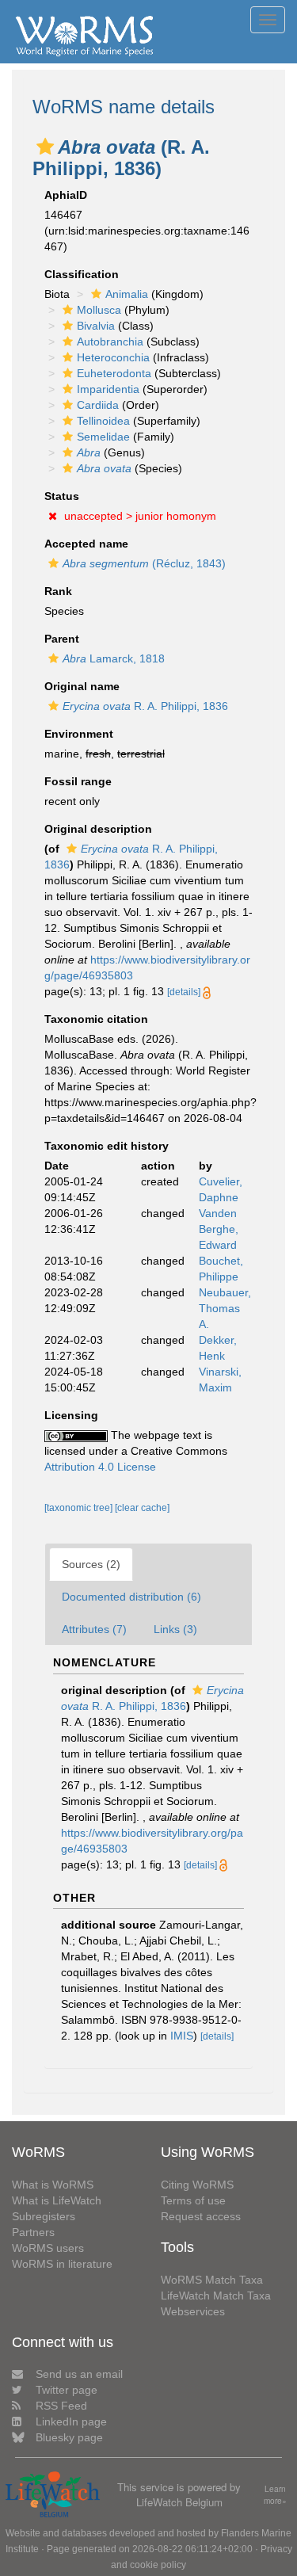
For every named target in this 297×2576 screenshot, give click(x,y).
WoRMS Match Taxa (212, 2280)
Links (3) (175, 1629)
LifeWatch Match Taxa (216, 2296)
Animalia (127, 294)
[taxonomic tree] (80, 1508)
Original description (98, 829)
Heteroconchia (113, 357)
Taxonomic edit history (107, 1146)
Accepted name (86, 544)
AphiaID (66, 195)
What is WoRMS (53, 2185)
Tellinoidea (103, 421)
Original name (82, 686)
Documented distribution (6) (131, 1597)
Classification (82, 274)
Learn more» (275, 2495)
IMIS (182, 2036)
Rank (58, 591)
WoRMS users (48, 2248)
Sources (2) (91, 1564)
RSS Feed (61, 2406)
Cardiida (98, 405)
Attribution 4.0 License (100, 1467)
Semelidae (103, 437)
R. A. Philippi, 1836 (145, 706)
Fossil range (78, 781)
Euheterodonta (114, 373)
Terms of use (193, 2200)
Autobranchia (110, 342)
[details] (184, 992)
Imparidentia (108, 389)
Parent (62, 639)
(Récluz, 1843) (144, 563)
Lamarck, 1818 (114, 658)
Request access (201, 2216)
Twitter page (67, 2390)
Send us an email (79, 2374)
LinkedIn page (71, 2421)
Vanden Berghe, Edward (219, 1229)
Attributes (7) (94, 1629)
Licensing (71, 1415)
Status (62, 496)
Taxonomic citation (96, 1019)
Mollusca (99, 310)
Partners (33, 2232)
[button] (45, 147)
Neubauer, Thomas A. (225, 1308)
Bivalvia (96, 326)
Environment (79, 734)
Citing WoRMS (197, 2185)
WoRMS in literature (62, 2264)
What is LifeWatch (57, 2200)
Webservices (193, 2311)
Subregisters (44, 2216)
